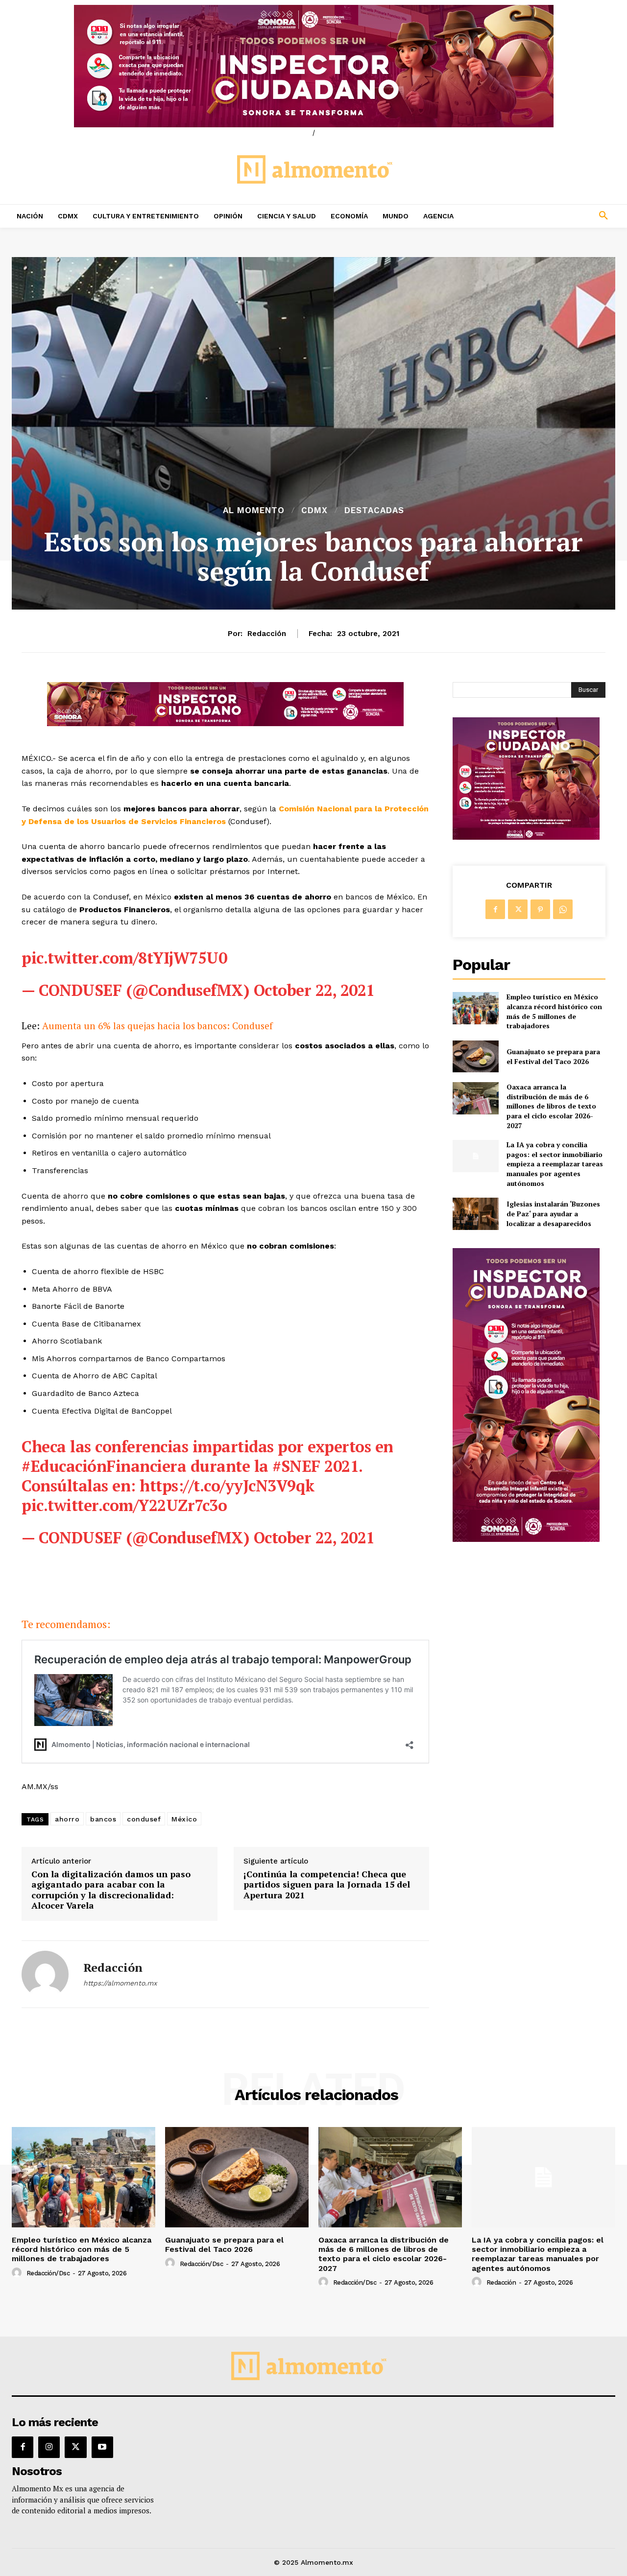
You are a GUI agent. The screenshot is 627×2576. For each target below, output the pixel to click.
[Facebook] (495, 909)
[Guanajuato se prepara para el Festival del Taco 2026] (475, 1056)
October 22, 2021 (314, 990)
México (184, 1819)
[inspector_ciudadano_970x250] (313, 66)
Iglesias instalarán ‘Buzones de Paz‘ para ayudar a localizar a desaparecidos (553, 1213)
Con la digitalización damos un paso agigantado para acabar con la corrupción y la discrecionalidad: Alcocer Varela (111, 1890)
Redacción (267, 634)
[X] (518, 909)
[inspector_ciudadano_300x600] (526, 1539)
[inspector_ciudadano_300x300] (526, 837)
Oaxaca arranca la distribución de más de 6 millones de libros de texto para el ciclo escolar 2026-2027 (551, 1106)
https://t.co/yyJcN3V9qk (227, 1486)
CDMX (314, 510)
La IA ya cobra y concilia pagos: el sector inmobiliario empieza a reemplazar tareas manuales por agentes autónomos (555, 1164)
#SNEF (296, 1466)
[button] (549, 216)
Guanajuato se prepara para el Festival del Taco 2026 (553, 1056)
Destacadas (374, 510)
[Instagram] (49, 2447)
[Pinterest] (540, 909)
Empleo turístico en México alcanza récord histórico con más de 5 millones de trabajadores (554, 1011)
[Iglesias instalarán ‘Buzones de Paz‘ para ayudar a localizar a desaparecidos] (475, 1214)
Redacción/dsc (48, 2273)
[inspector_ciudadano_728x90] (225, 723)
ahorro (67, 1819)
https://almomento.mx (120, 1983)
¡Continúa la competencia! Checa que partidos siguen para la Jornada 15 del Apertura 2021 (327, 1885)
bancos (103, 1819)
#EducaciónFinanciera (104, 1466)
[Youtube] (102, 2447)
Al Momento (254, 510)
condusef (144, 1819)
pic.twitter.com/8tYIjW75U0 (124, 958)
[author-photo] (18, 2273)
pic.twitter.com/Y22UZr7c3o (124, 1505)
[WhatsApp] (563, 909)
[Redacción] (45, 1974)
